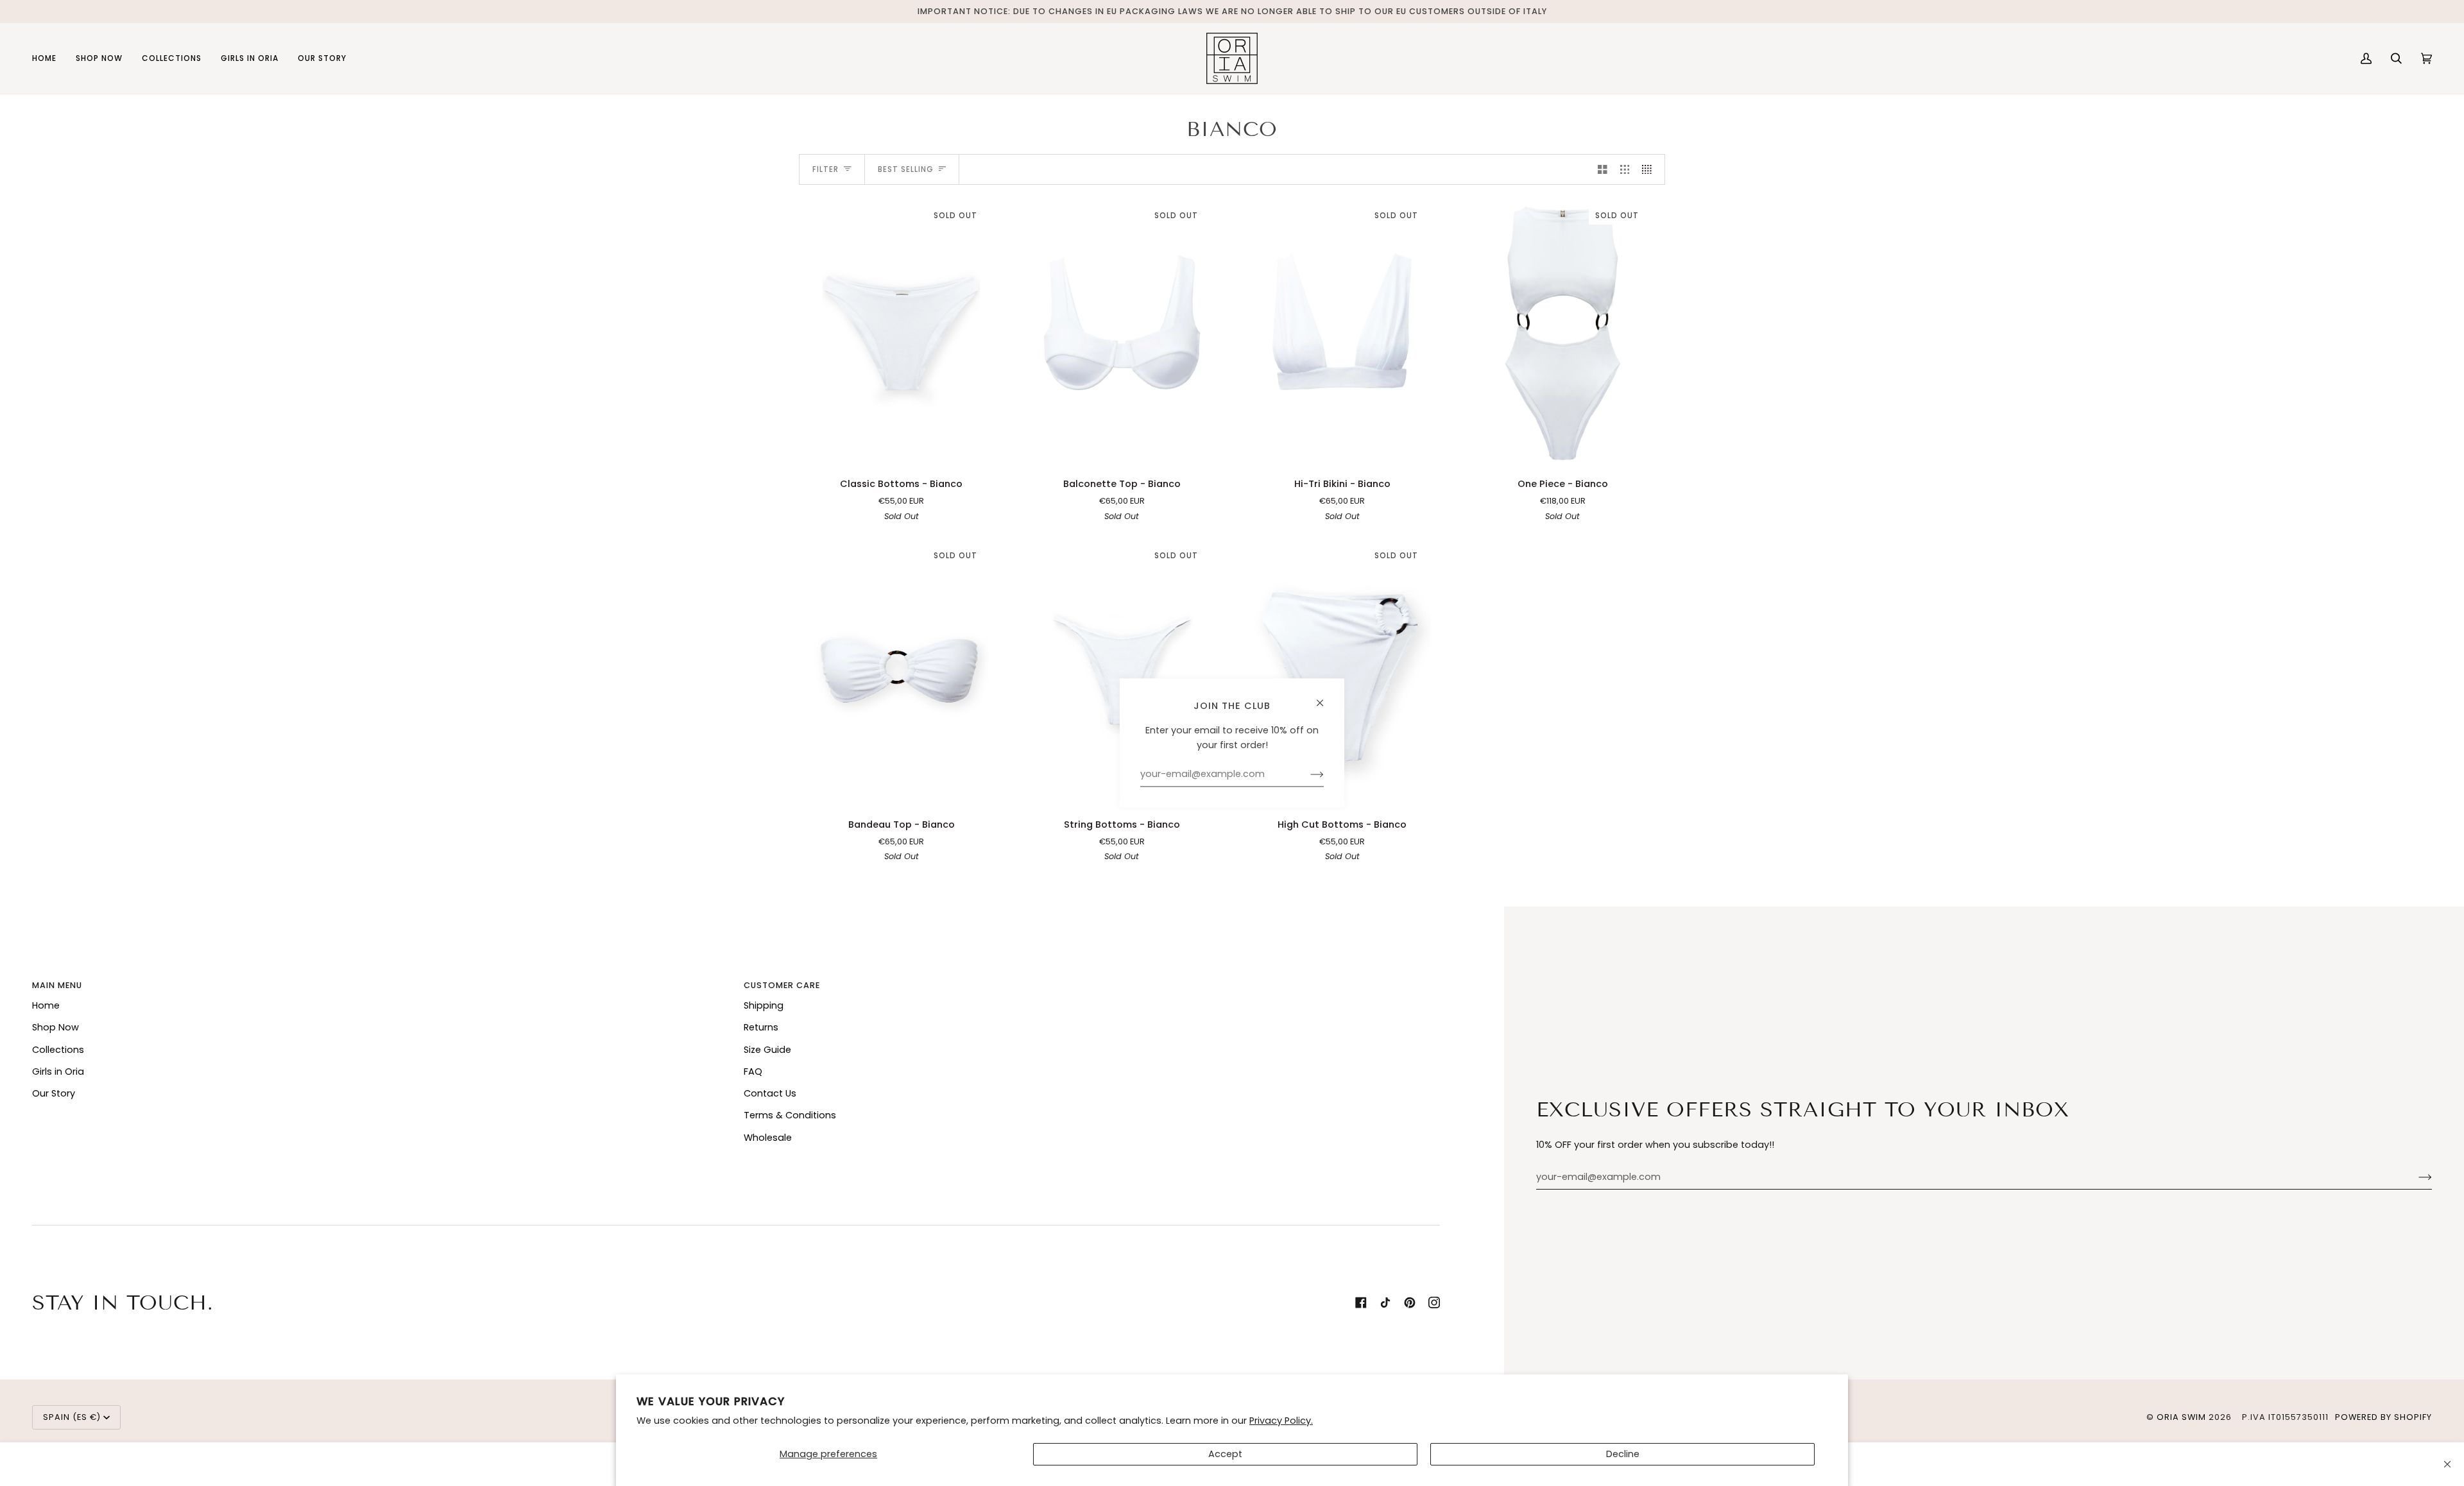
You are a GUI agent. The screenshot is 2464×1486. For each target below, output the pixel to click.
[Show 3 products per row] (1625, 169)
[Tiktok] (1385, 1302)
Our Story (54, 1093)
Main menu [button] (57, 985)
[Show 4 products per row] (1650, 169)
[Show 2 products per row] (1603, 169)
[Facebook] (1361, 1302)
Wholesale (768, 1138)
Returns (761, 1027)
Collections (58, 1050)
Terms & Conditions (790, 1115)
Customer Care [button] (782, 985)
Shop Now (56, 1027)
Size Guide (767, 1050)
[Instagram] (1434, 1302)
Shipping (764, 1005)
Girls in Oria (58, 1072)
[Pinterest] (1410, 1302)
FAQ (753, 1072)
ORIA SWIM (2181, 1417)
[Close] (2447, 1464)
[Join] (2415, 1177)
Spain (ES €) (72, 1417)
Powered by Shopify (2383, 1417)
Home (46, 1005)
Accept (1225, 1454)
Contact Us (770, 1093)
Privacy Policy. (1281, 1421)
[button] (99, 58)
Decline (1623, 1454)
